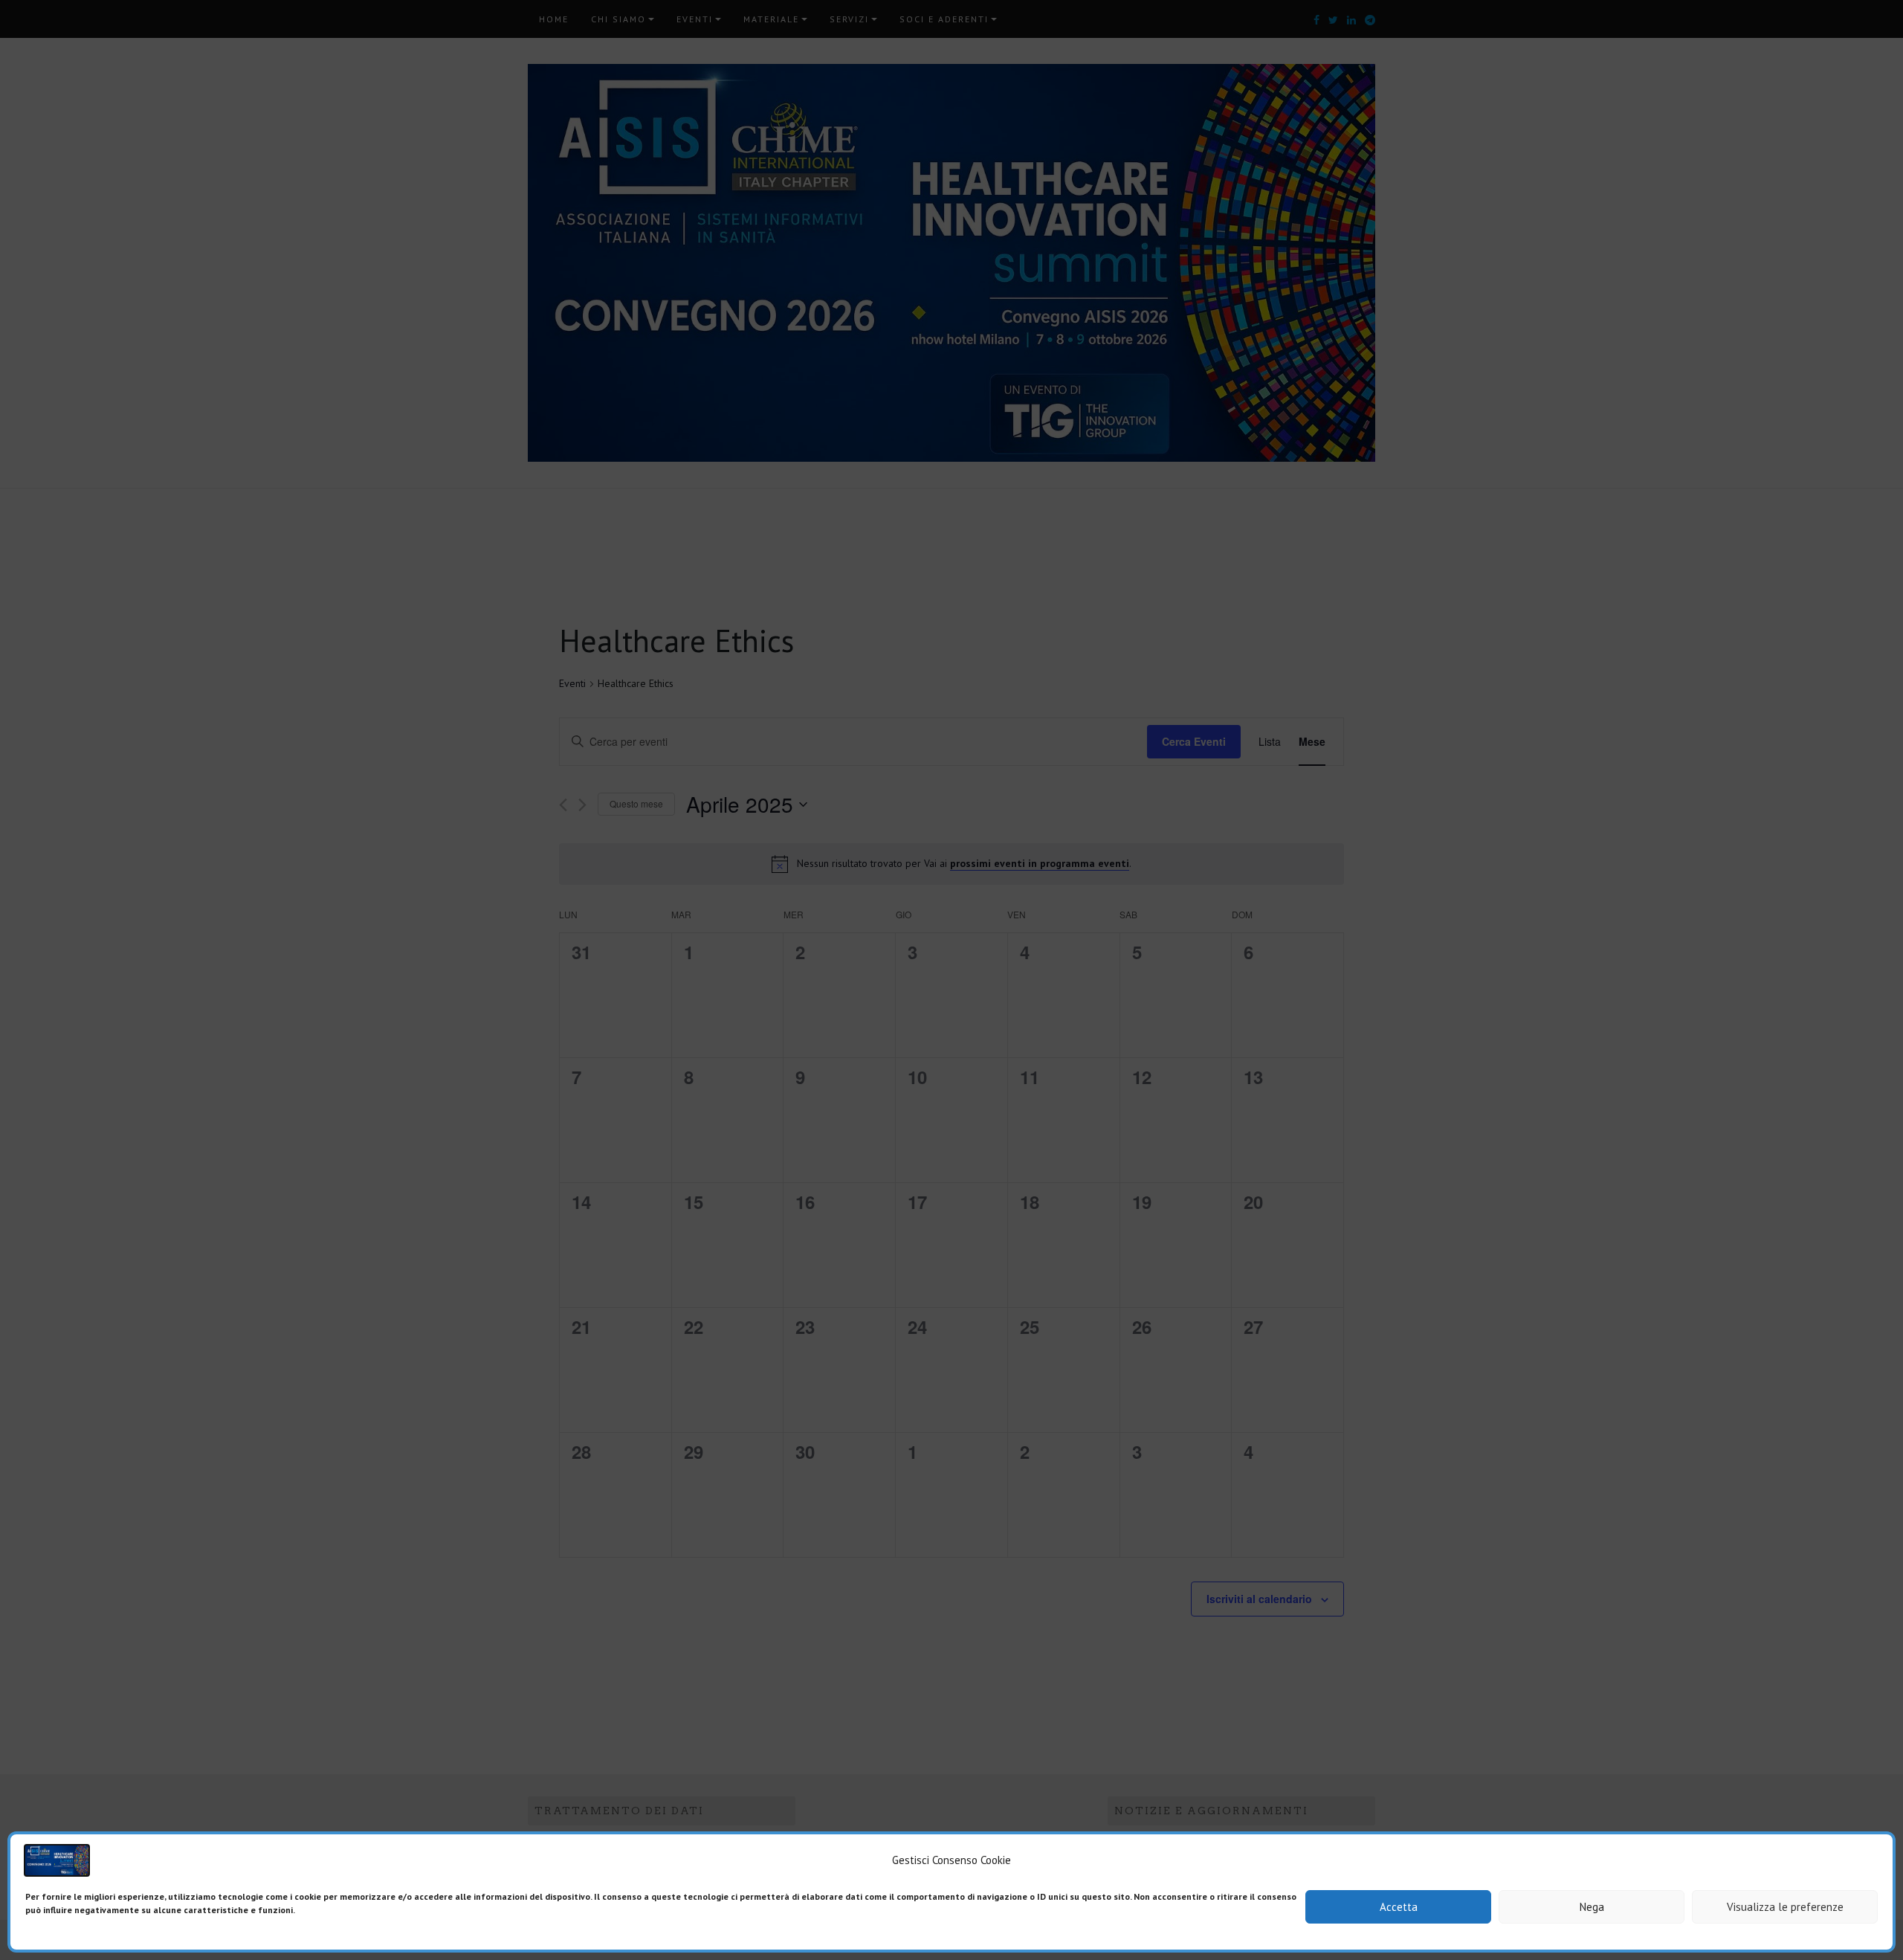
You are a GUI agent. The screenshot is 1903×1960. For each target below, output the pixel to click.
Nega (1592, 1907)
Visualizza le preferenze (1785, 1907)
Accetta (1399, 1907)
